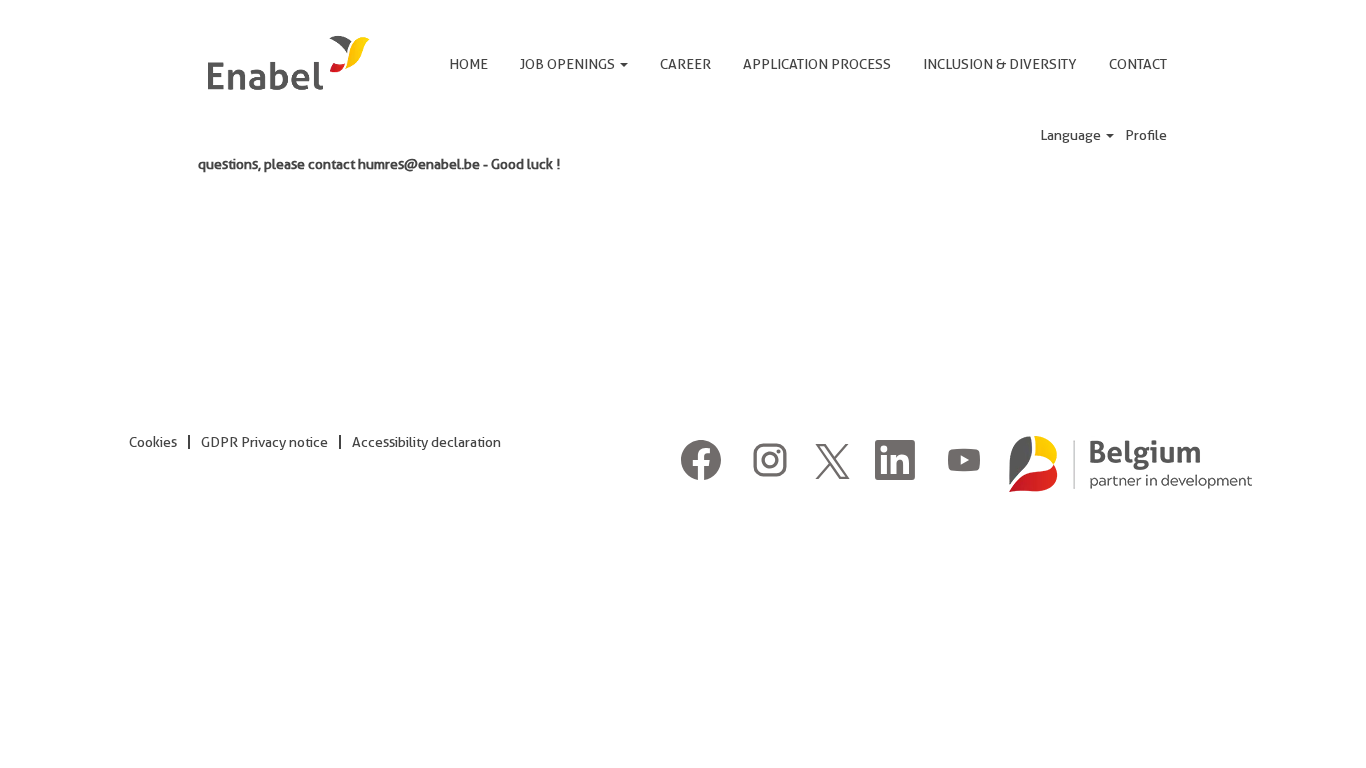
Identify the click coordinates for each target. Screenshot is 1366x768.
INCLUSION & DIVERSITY (1000, 64)
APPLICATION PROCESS (817, 64)
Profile (1146, 135)
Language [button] (1072, 135)
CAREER (685, 64)
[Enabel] (286, 62)
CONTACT (1138, 64)
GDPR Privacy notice (264, 442)
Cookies (153, 442)
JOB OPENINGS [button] (569, 64)
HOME (468, 64)
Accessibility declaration (426, 442)
